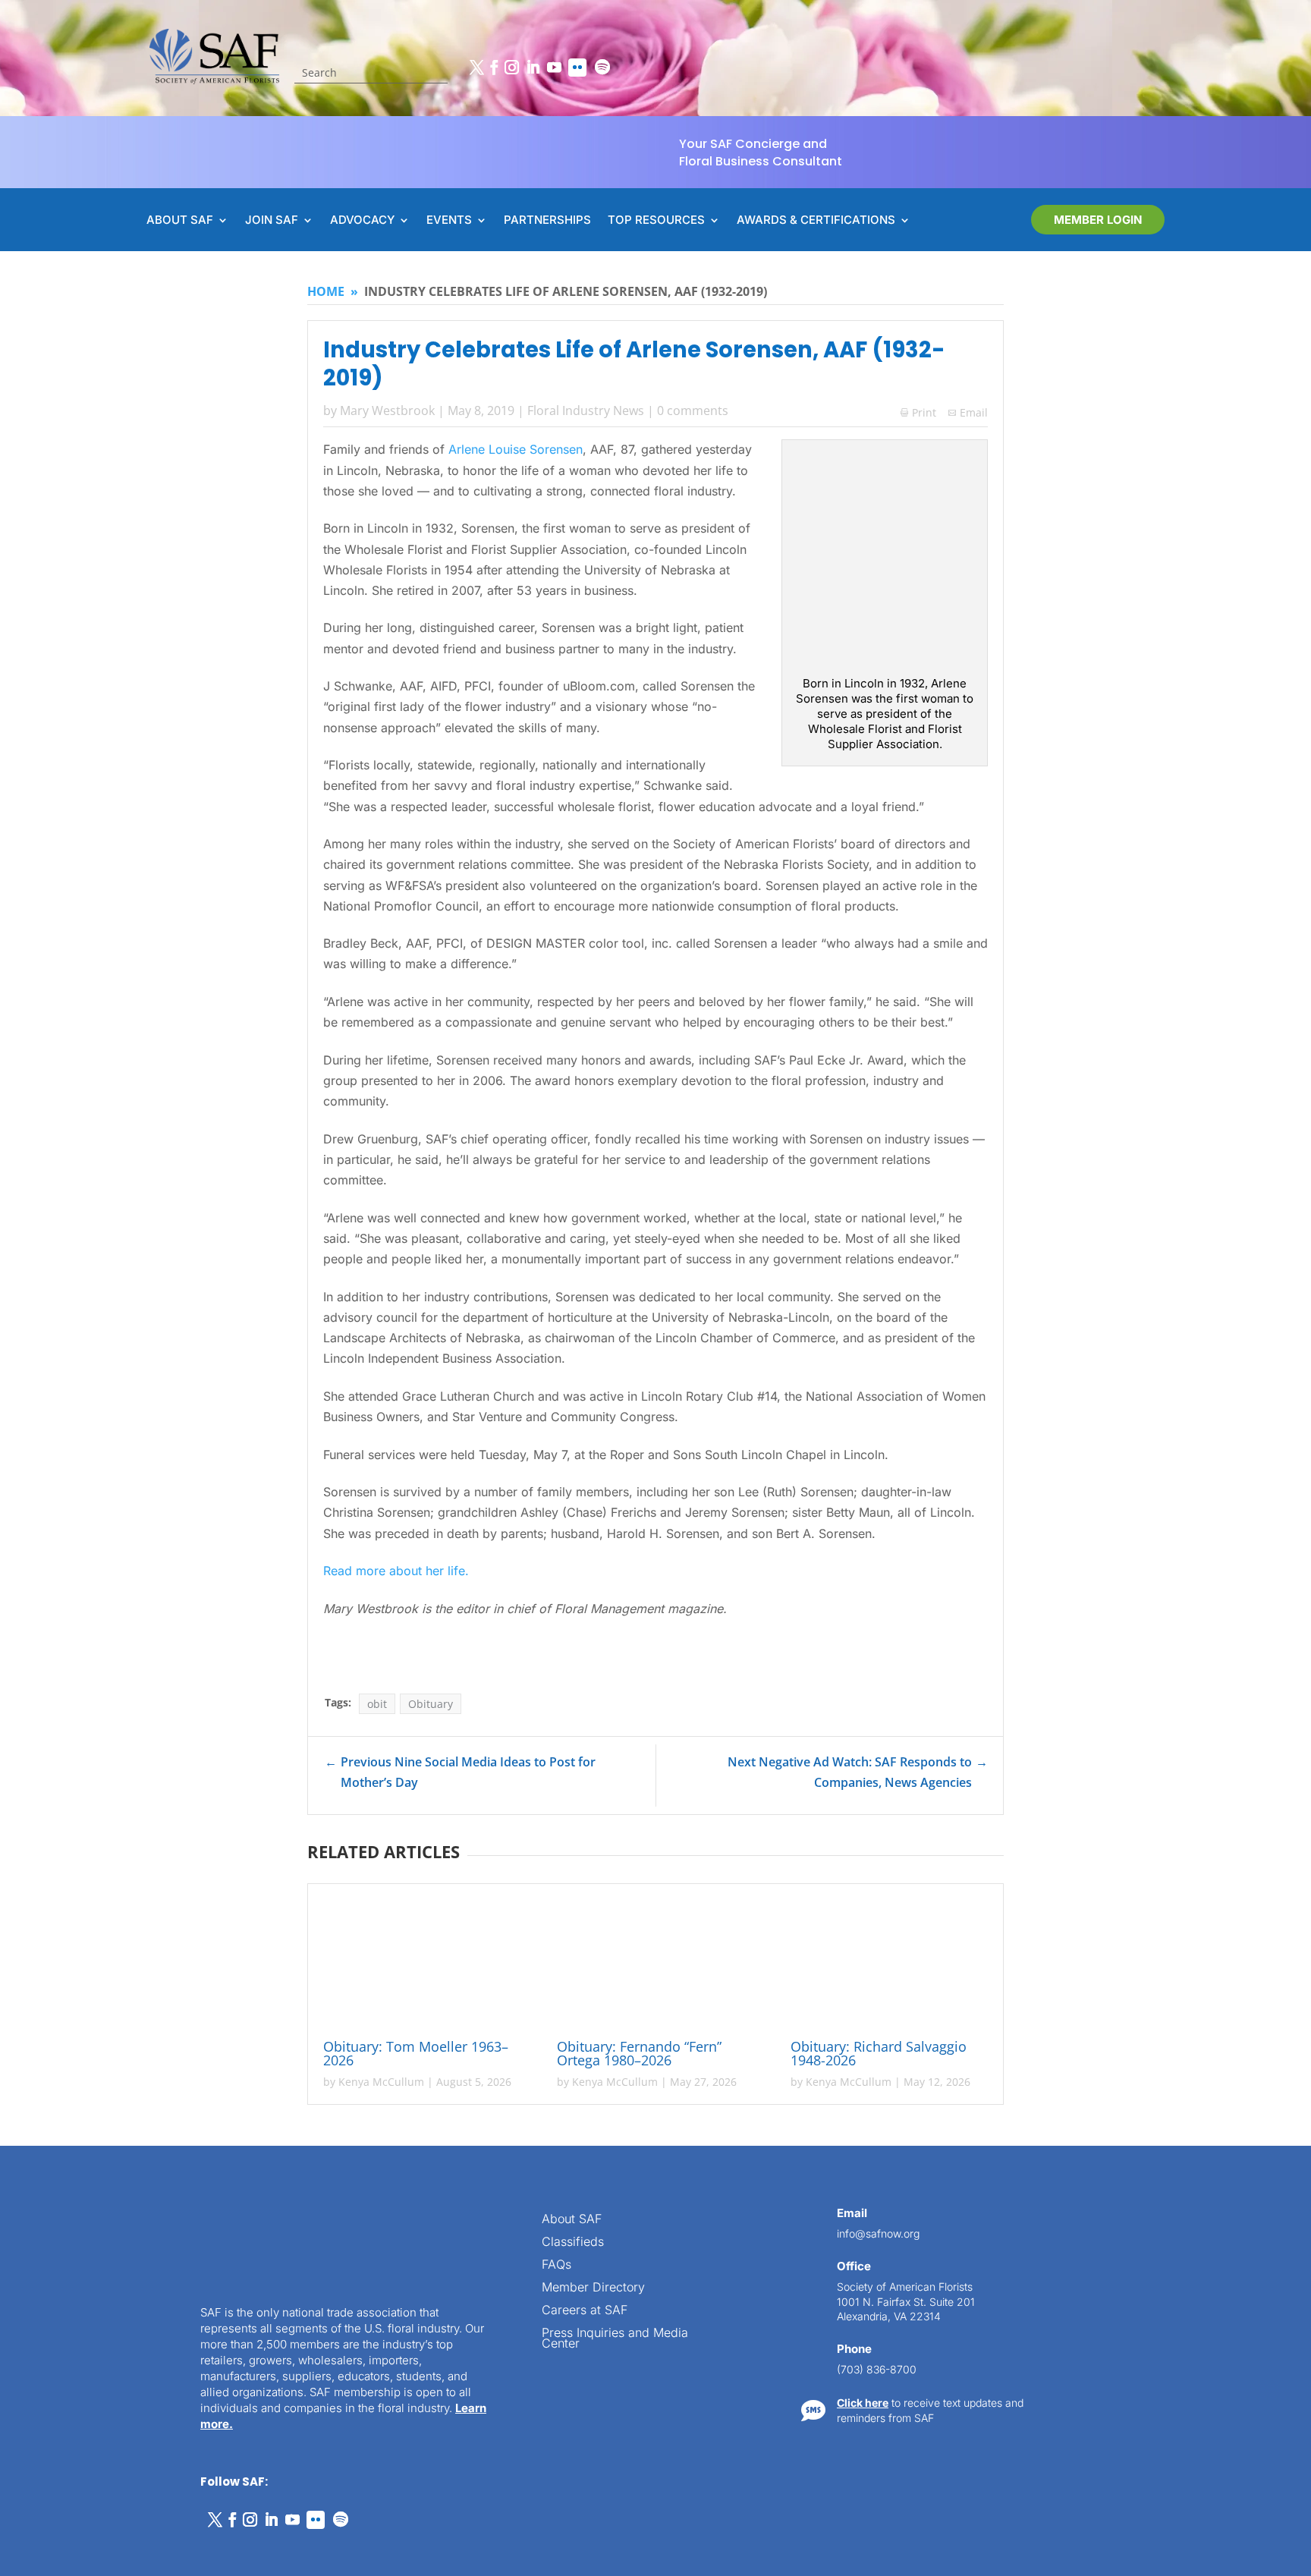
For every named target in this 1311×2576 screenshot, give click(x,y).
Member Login (1098, 220)
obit (377, 1704)
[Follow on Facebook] (494, 68)
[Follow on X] (476, 68)
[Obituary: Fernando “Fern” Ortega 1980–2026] (655, 1964)
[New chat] (1240, 2031)
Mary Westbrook (387, 410)
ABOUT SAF (180, 221)
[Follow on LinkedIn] (533, 68)
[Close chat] (1270, 2031)
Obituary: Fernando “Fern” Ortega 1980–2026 (639, 2053)
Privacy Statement (163, 2547)
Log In (1252, 2076)
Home (326, 291)
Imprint (230, 2547)
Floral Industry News (586, 410)
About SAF (572, 2220)
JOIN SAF (272, 221)
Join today (1207, 2337)
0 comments (693, 410)
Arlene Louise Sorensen (516, 449)
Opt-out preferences (69, 2547)
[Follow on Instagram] (511, 68)
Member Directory (593, 2288)
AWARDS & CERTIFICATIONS (816, 221)
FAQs (556, 2265)
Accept (63, 2521)
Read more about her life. (396, 1571)
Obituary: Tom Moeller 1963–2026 (416, 2053)
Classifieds (573, 2243)
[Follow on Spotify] (602, 68)
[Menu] (1209, 2031)
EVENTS (449, 221)
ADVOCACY (362, 221)
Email (974, 412)
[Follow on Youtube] (554, 68)
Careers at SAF (585, 2311)
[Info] (1179, 2031)
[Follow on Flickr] (577, 68)
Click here (863, 2403)
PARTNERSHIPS (547, 221)
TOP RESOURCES (656, 221)
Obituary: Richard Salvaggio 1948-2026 (879, 2053)
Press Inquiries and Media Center (615, 2339)
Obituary (431, 1704)
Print (918, 412)
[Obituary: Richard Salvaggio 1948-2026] (889, 1964)
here (1158, 2236)
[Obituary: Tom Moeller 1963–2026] (422, 1964)
